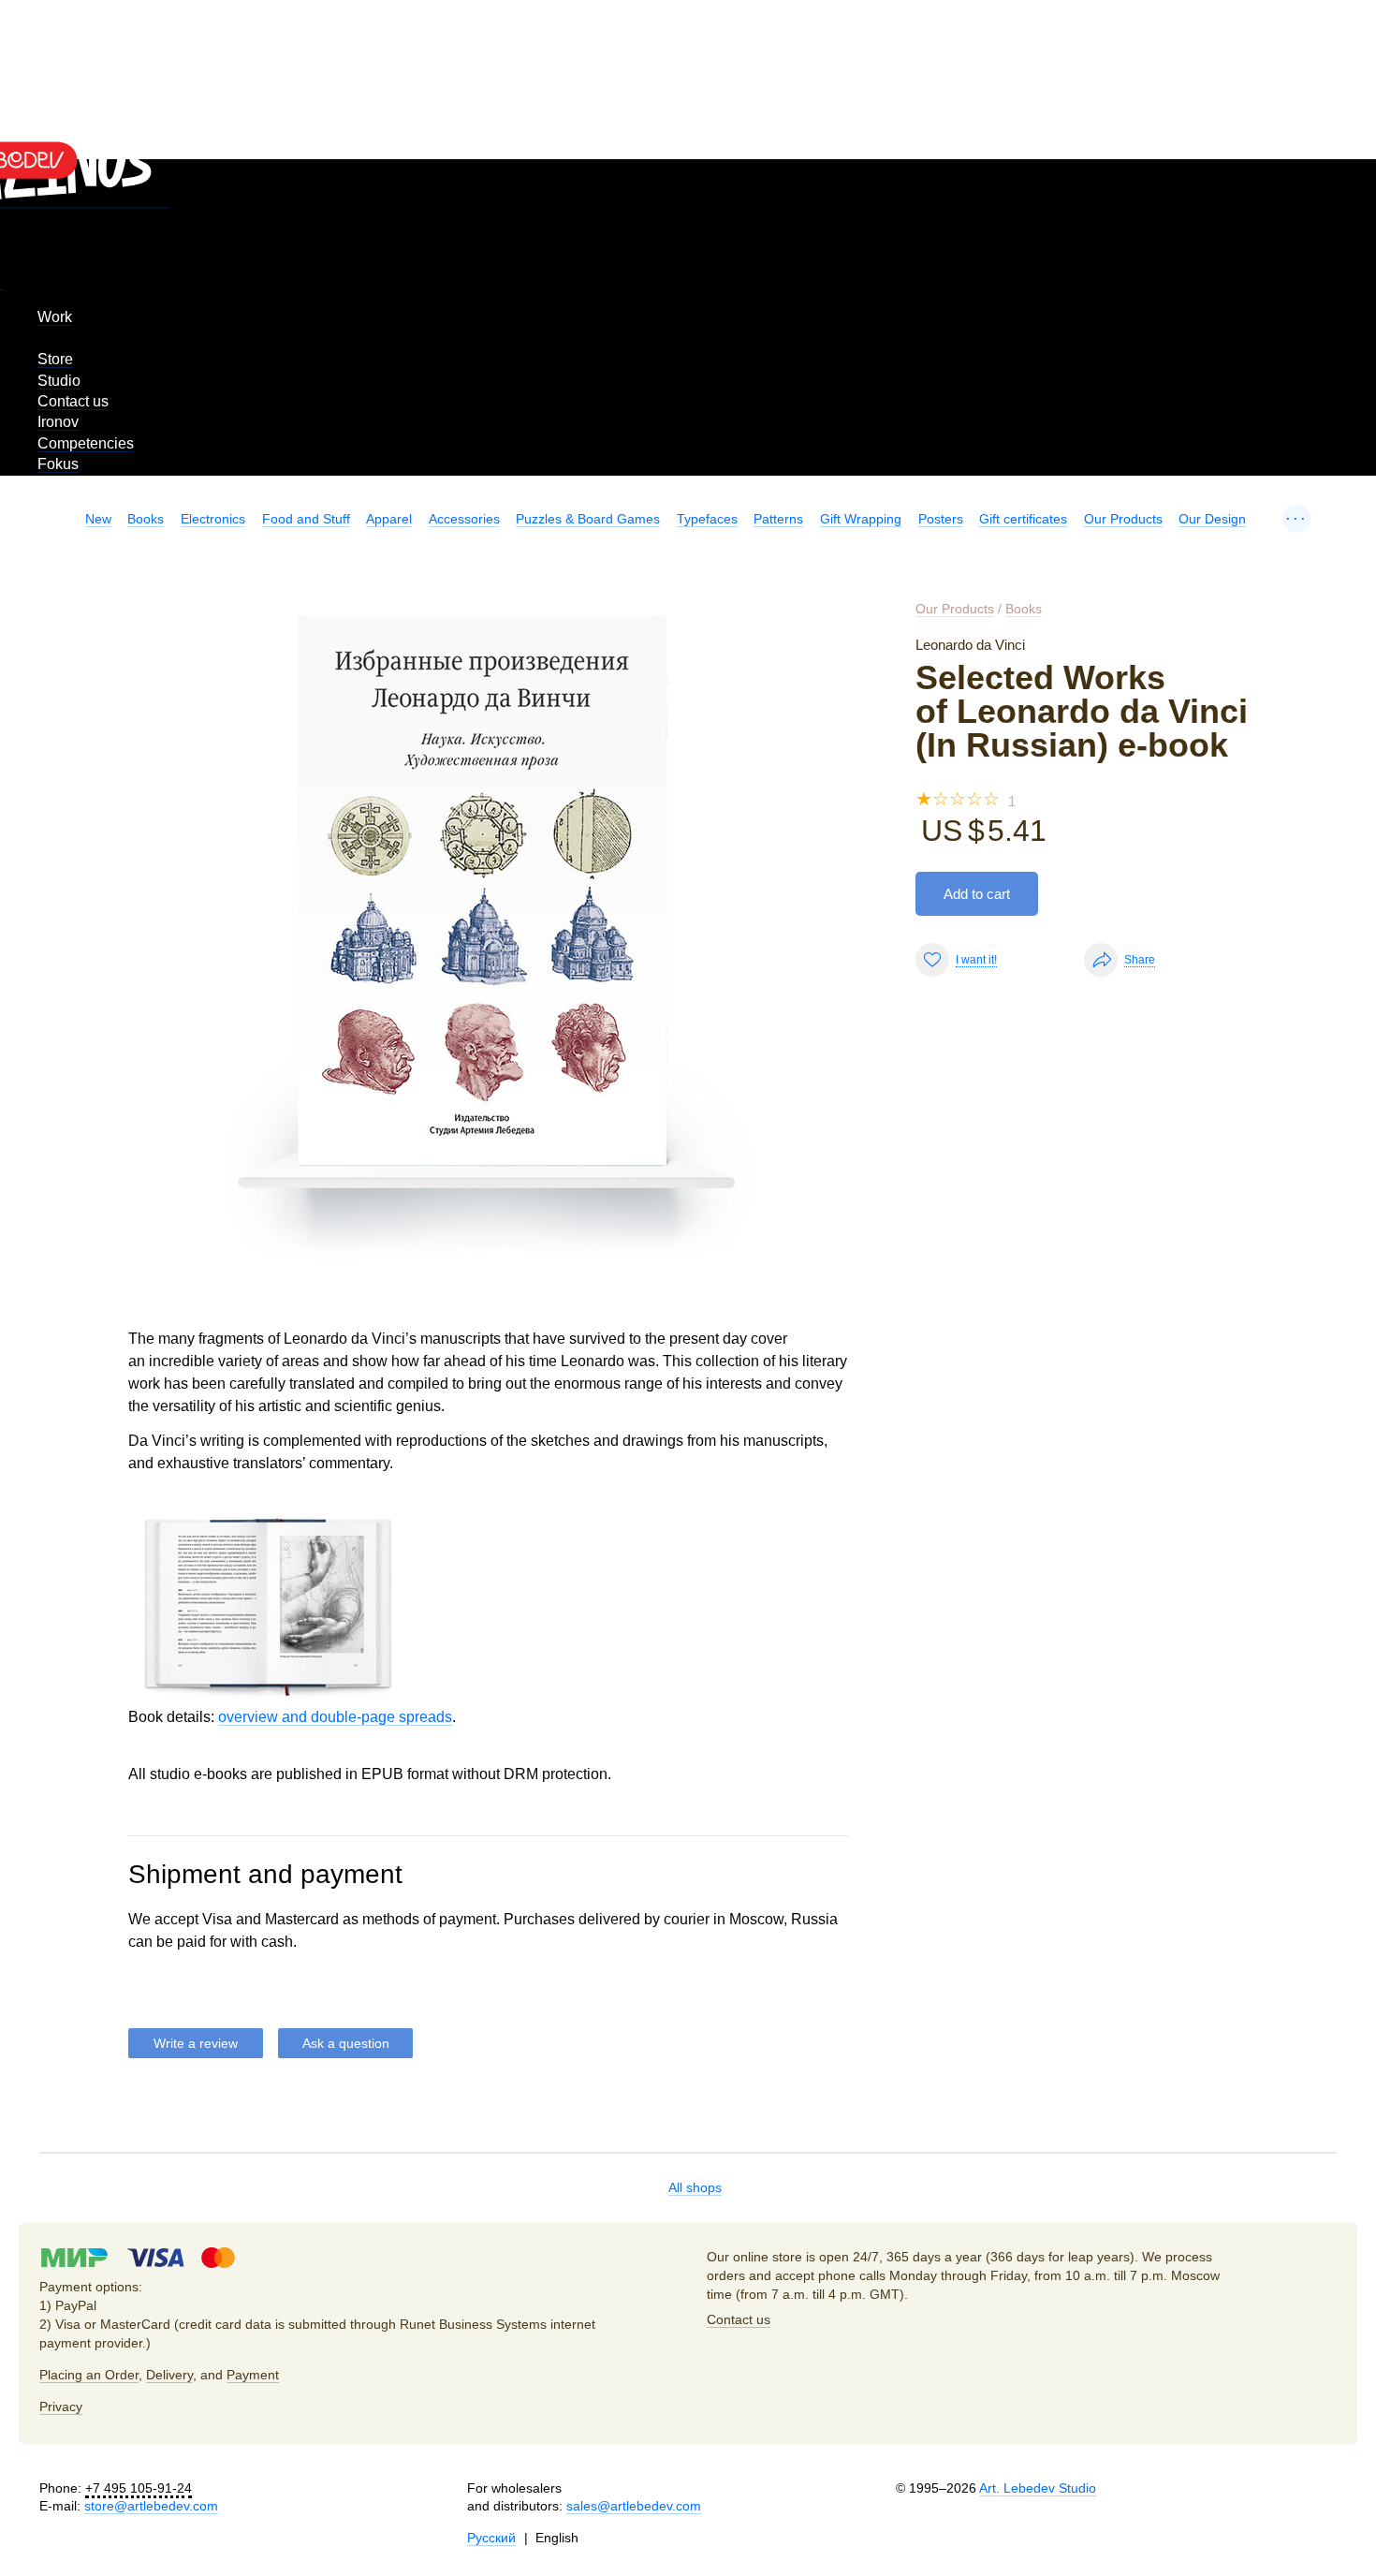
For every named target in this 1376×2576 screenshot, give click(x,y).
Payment (253, 2375)
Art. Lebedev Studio (1038, 2488)
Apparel (389, 519)
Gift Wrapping (861, 519)
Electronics (213, 519)
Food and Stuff (306, 519)
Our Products (1123, 519)
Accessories (464, 519)
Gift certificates (1023, 519)
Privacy (61, 2407)
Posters (941, 519)
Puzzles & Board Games (588, 519)
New (98, 519)
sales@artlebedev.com (634, 2506)
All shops (695, 2187)
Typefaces (707, 519)
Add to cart (977, 894)
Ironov (58, 422)
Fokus (58, 464)
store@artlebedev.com (151, 2506)
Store (55, 359)
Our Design (1212, 519)
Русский (491, 2538)
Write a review (196, 2043)
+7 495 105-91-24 (139, 2488)
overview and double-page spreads (335, 1717)
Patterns (778, 519)
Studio (59, 381)
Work (55, 317)
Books (146, 519)
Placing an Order (89, 2375)
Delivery (169, 2375)
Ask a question (346, 2043)
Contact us (73, 401)
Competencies (86, 443)
